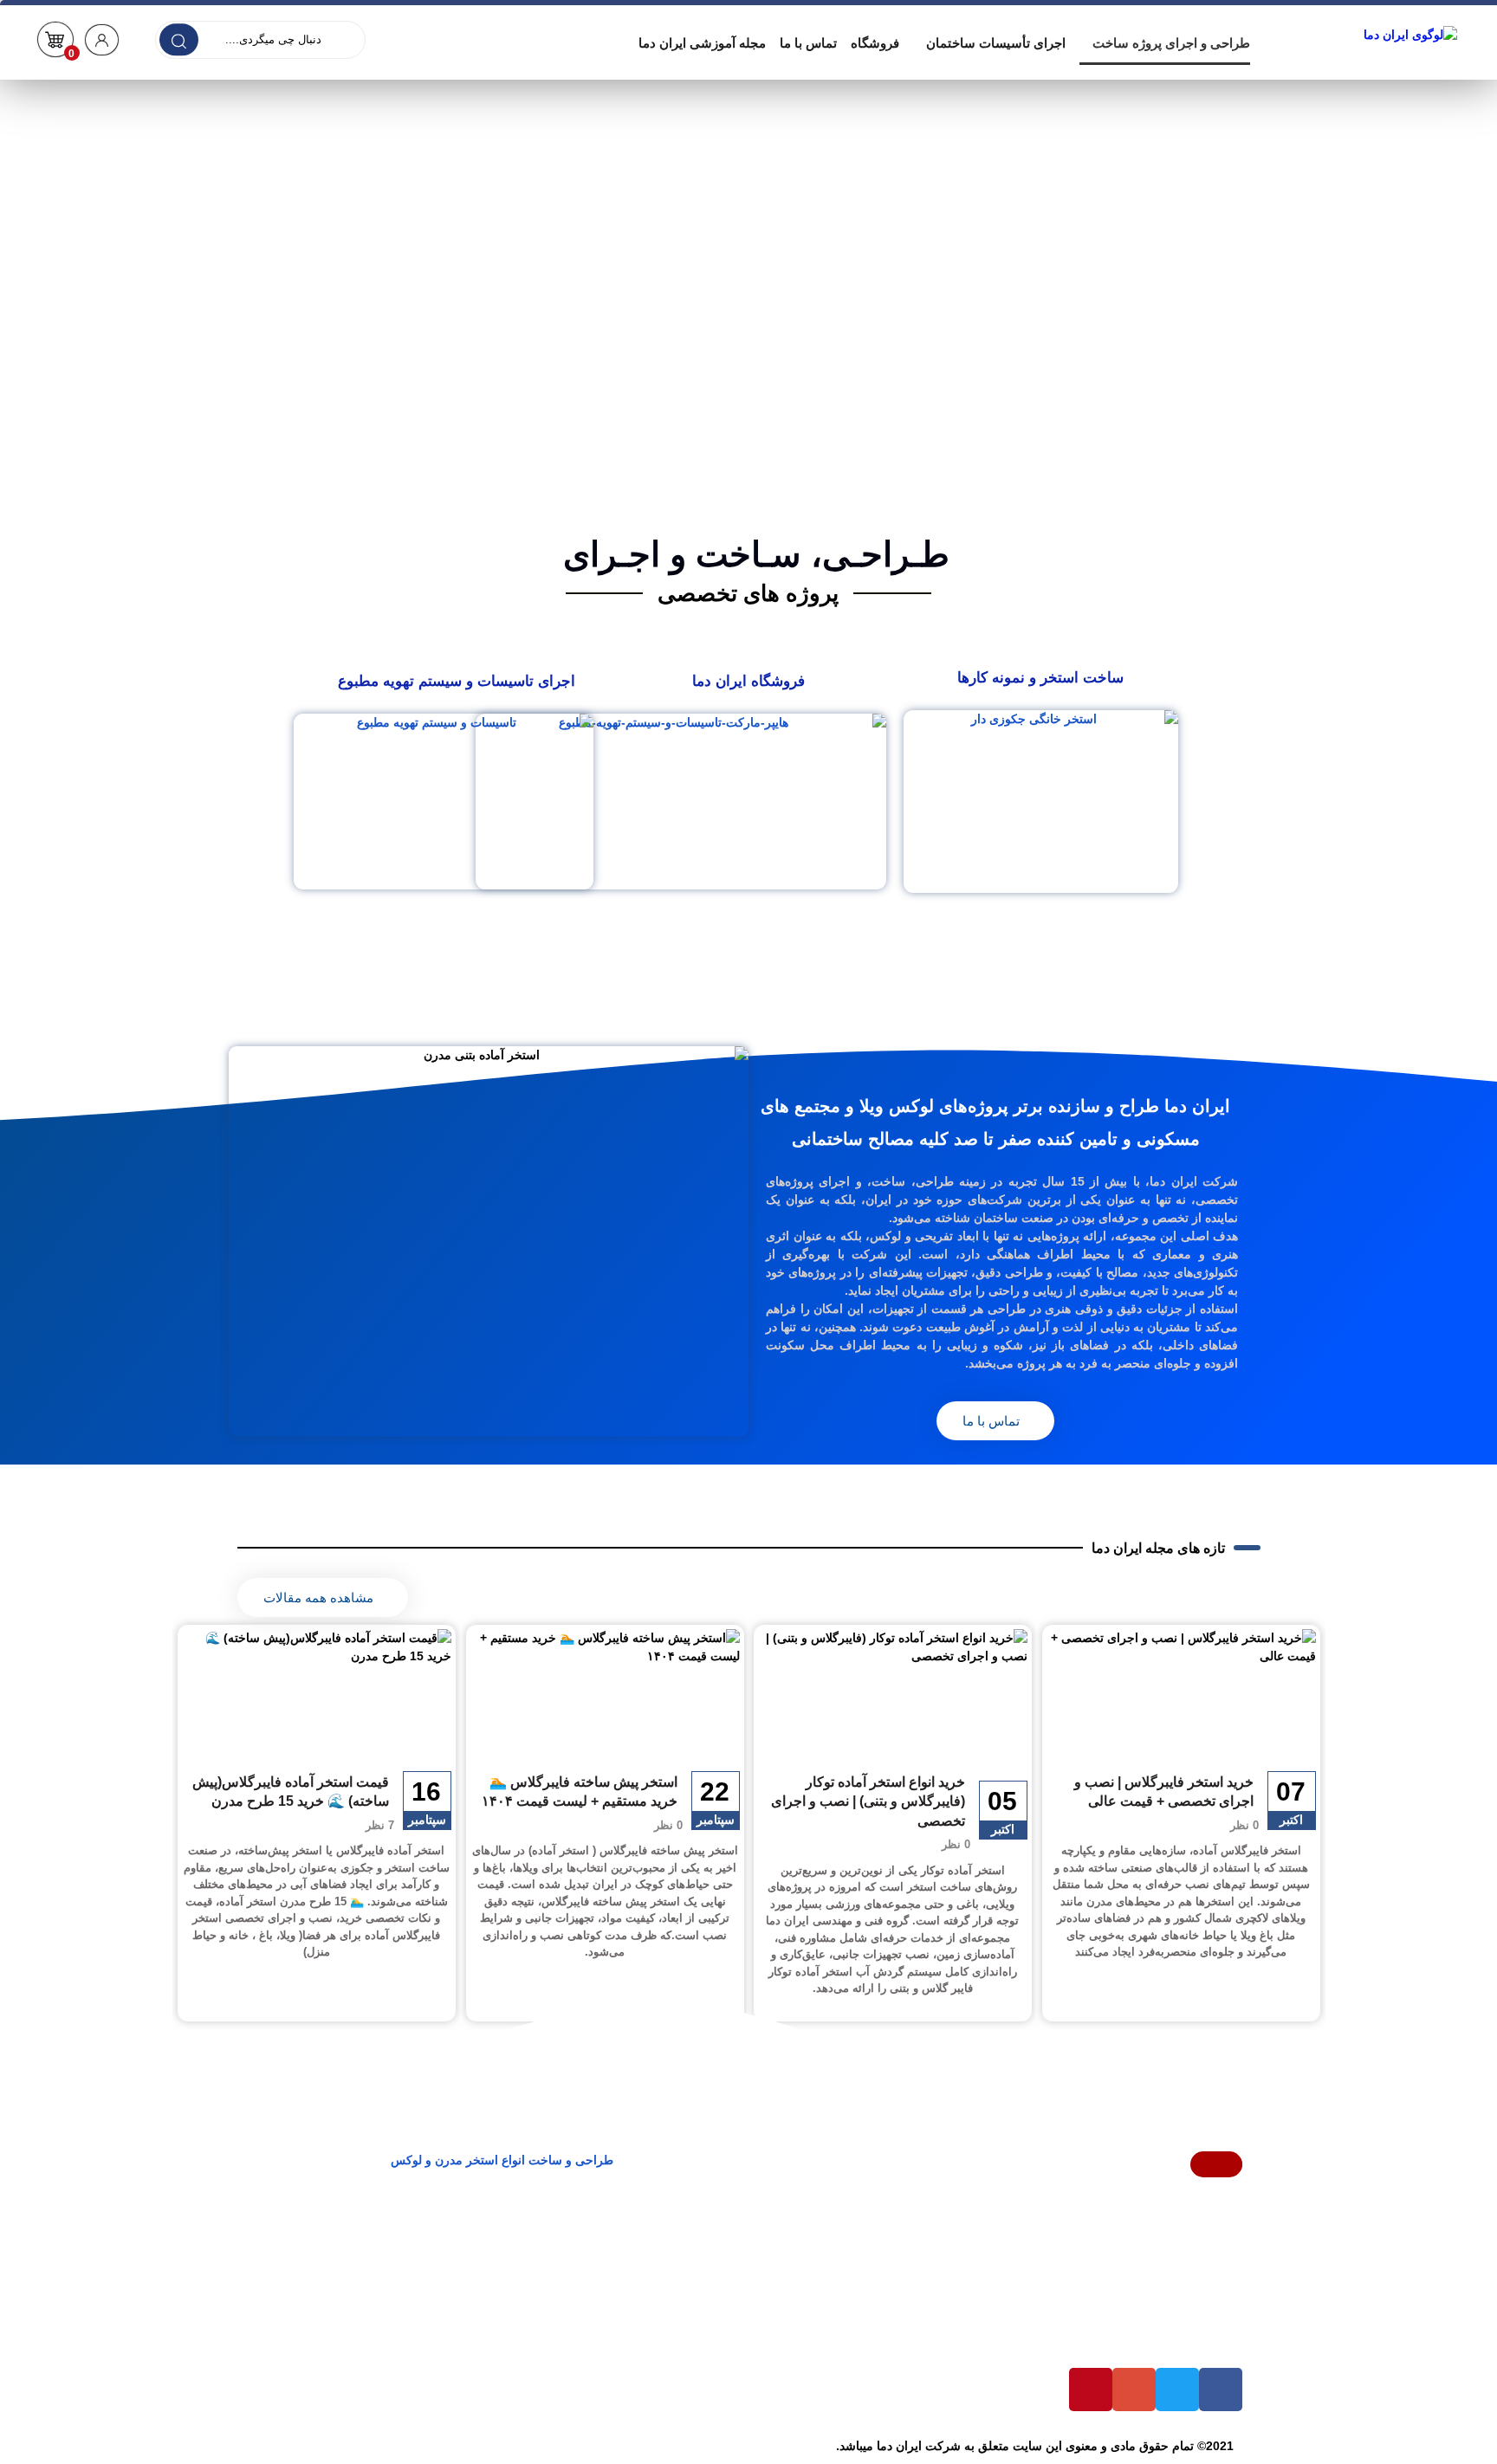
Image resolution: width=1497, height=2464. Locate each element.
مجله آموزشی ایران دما (702, 43)
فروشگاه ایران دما (748, 681)
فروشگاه (875, 43)
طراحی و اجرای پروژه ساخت (1171, 43)
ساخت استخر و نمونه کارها (1040, 678)
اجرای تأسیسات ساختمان (996, 43)
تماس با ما (808, 43)
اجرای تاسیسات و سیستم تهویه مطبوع (457, 681)
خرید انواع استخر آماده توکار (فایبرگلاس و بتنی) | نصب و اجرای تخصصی (868, 1801)
